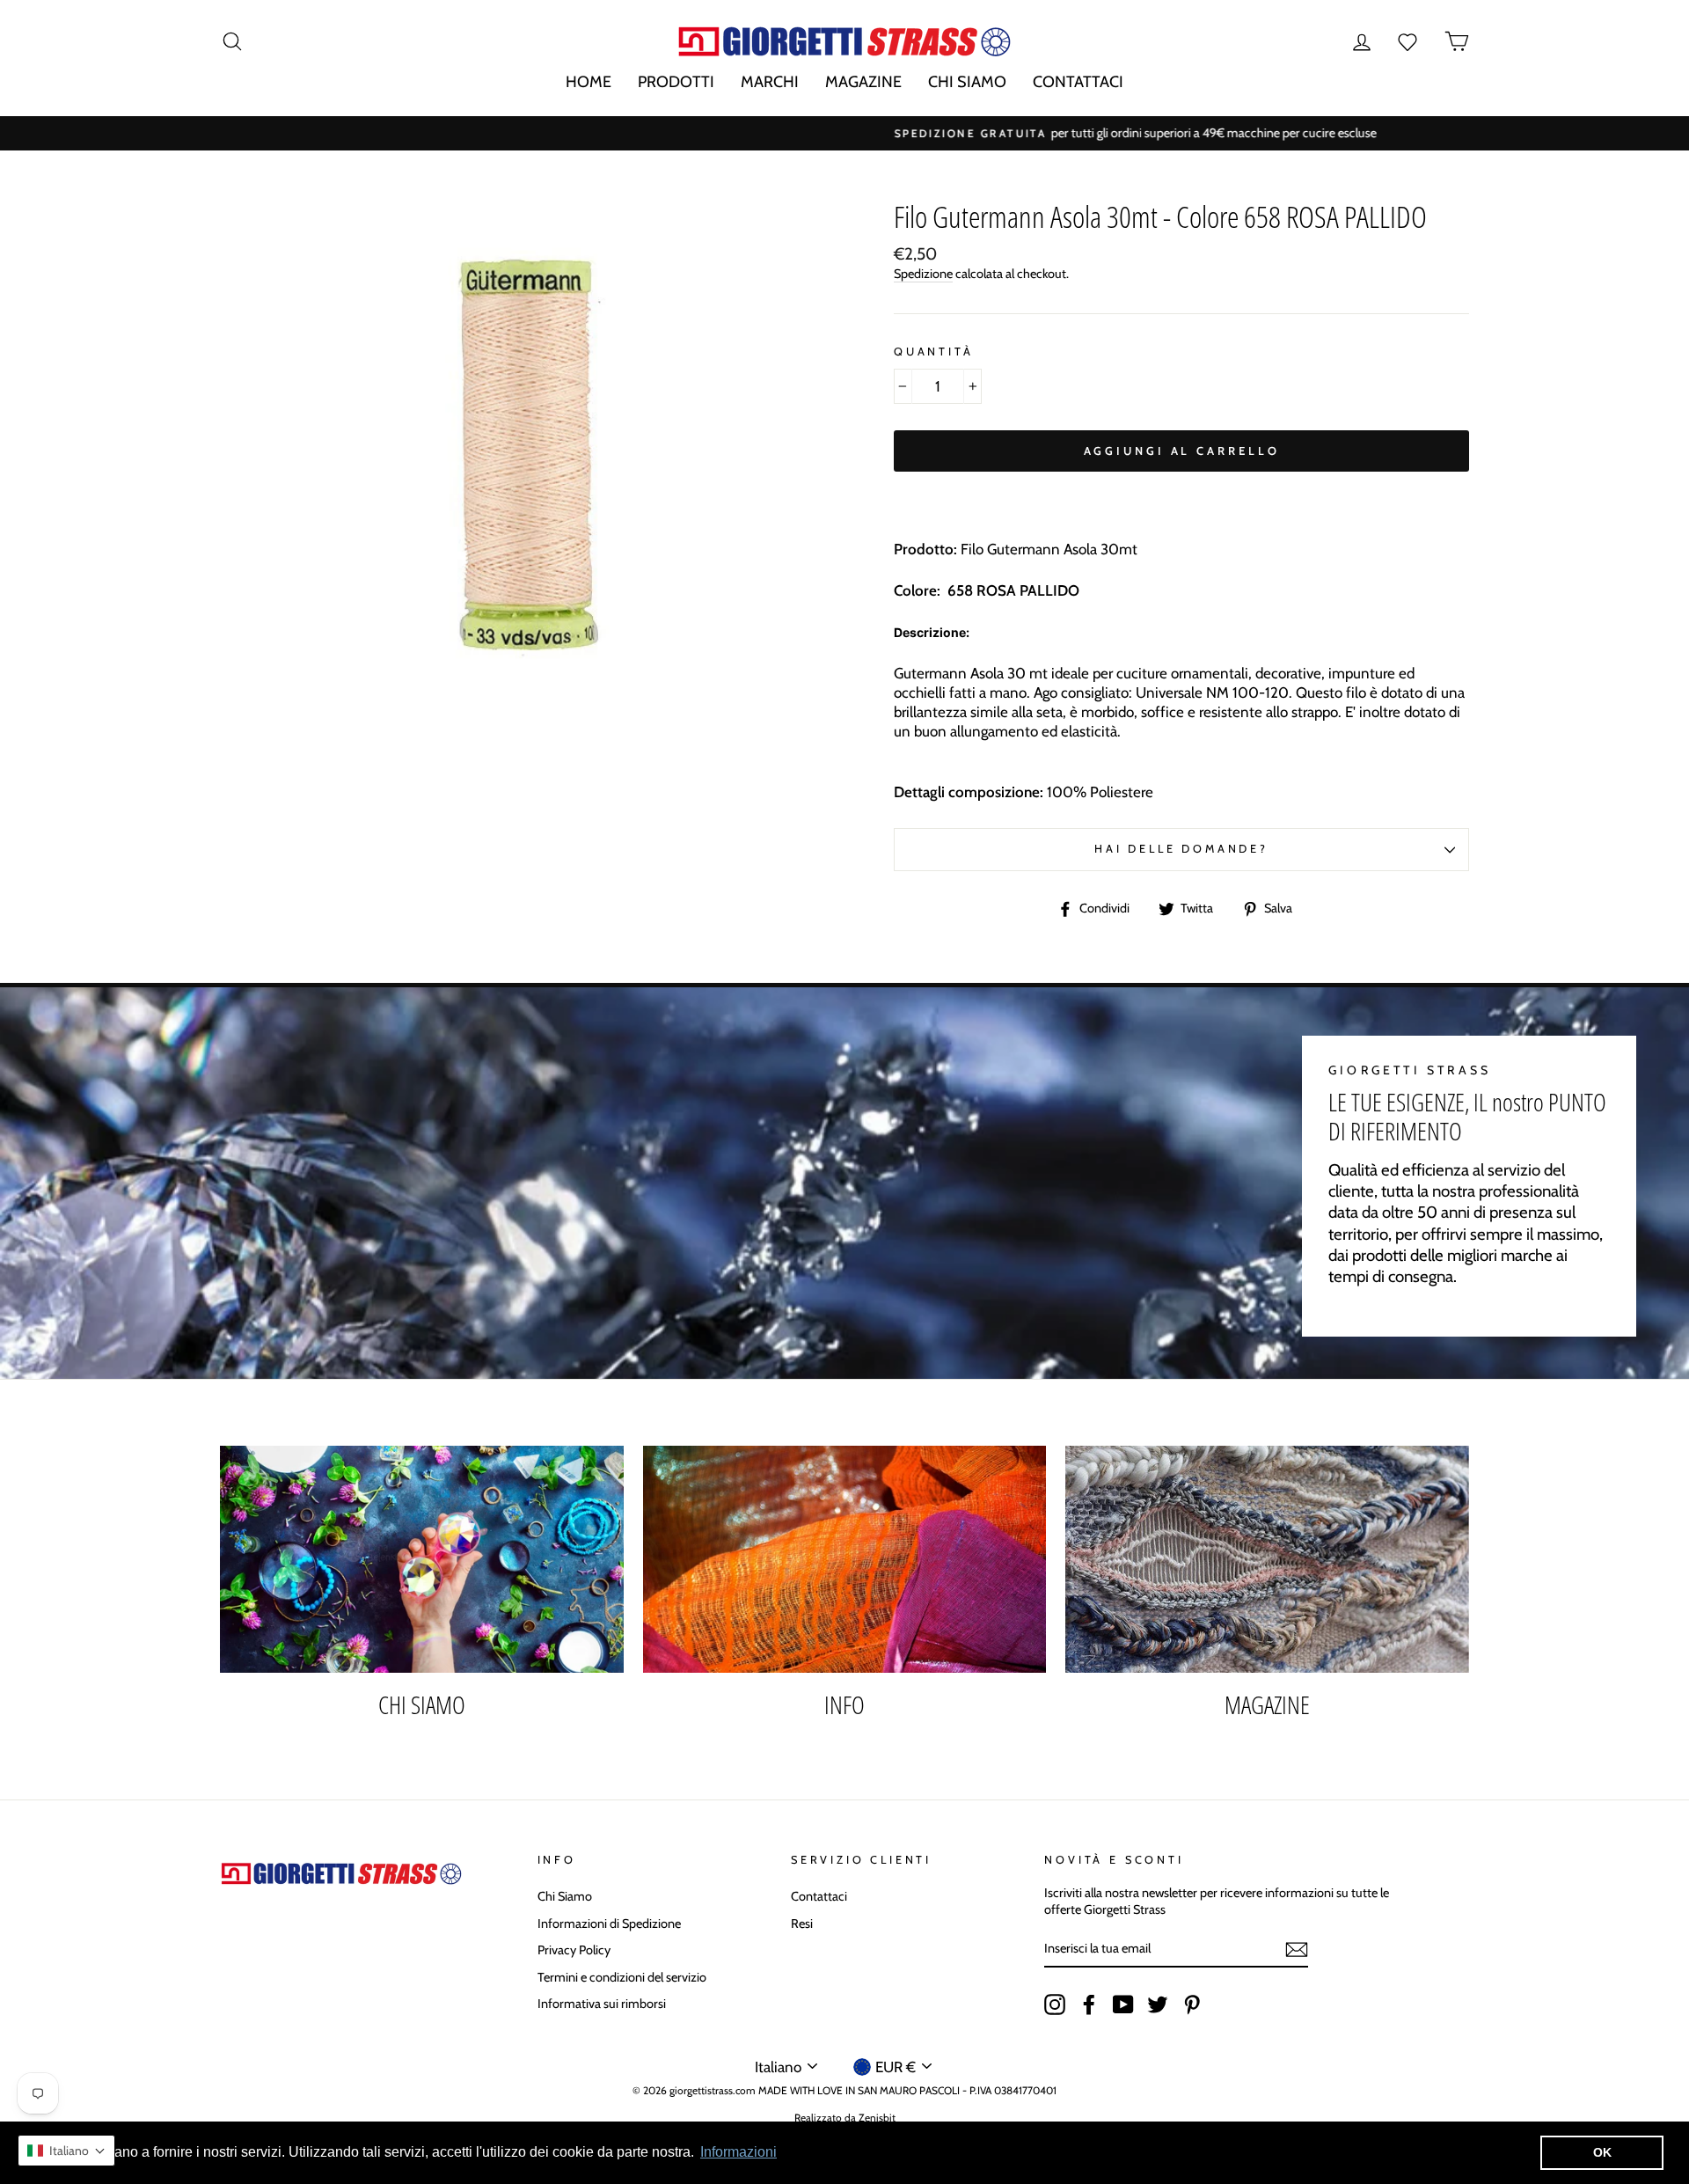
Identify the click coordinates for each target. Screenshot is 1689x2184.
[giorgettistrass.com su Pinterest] (1192, 2004)
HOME (589, 82)
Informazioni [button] (738, 2152)
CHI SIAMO (967, 82)
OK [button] (1602, 2152)
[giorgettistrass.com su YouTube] (1123, 2004)
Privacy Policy (574, 1950)
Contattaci (819, 1896)
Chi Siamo (565, 1896)
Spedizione (923, 274)
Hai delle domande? (1181, 849)
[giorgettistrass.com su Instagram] (1055, 2004)
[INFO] (845, 1559)
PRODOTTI (676, 82)
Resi (802, 1924)
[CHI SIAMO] (422, 1559)
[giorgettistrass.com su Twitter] (1158, 2004)
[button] (66, 2151)
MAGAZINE (863, 82)
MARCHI (770, 82)
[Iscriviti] (1297, 1949)
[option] (844, 133)
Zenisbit (877, 2118)
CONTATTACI (1078, 82)
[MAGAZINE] (1267, 1559)
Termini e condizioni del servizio (622, 1977)
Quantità (934, 352)
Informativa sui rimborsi (602, 2004)
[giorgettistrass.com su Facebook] (1089, 2004)
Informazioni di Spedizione (609, 1924)
